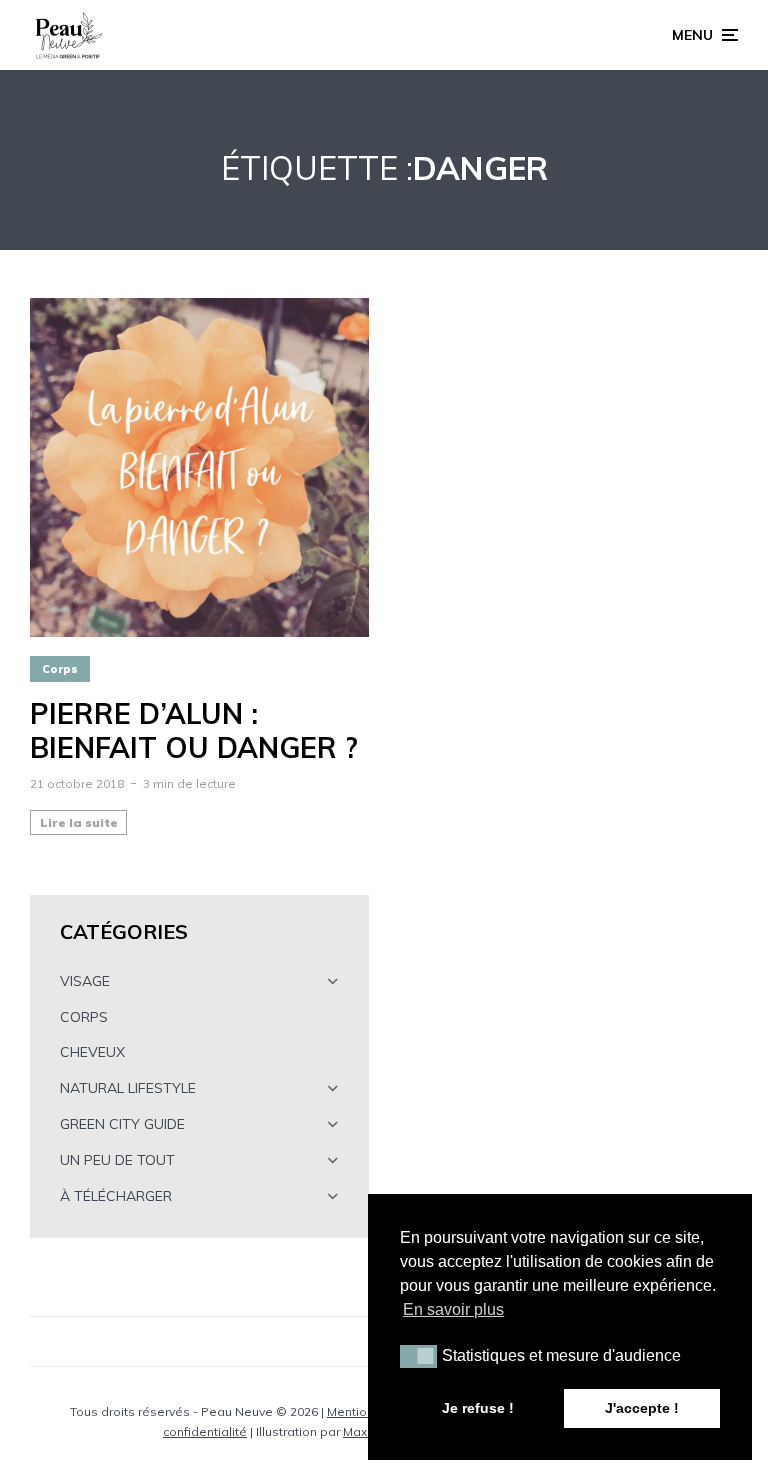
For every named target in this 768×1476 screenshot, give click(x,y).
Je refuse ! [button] (478, 1408)
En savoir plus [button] (453, 1309)
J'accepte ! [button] (642, 1408)
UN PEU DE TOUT (117, 1160)
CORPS (84, 1017)
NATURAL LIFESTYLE (128, 1088)
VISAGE (85, 981)
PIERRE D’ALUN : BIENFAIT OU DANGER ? (194, 730)
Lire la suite (79, 822)
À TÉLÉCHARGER (116, 1196)
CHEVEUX (92, 1052)
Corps (60, 669)
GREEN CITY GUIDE (122, 1124)
